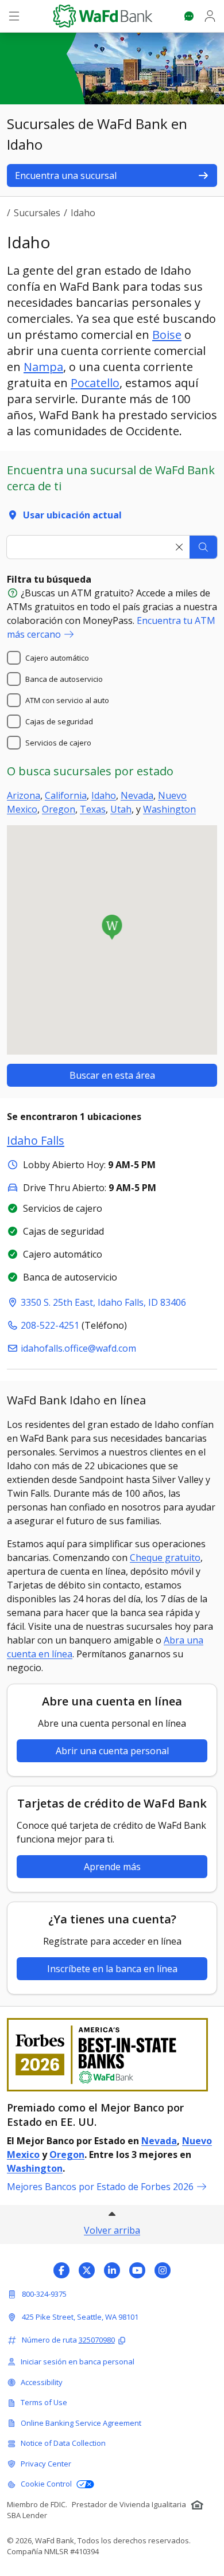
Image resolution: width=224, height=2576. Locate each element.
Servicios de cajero (58, 743)
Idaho (104, 795)
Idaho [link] (83, 213)
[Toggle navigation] (14, 16)
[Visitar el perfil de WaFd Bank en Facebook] (61, 2270)
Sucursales (37, 213)
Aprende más (112, 1867)
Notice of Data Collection (63, 2443)
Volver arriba (112, 2230)
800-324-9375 (44, 2294)
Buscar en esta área (112, 1075)
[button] (112, 927)
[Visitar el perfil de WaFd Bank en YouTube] (137, 2270)
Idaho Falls (36, 1140)
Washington (169, 809)
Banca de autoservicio (64, 679)
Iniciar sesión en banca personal (78, 2362)
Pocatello (95, 383)
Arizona (24, 795)
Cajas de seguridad (59, 721)
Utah (121, 809)
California (66, 795)
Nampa (43, 367)
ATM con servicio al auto (67, 700)
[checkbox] (14, 658)
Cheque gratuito (165, 1558)
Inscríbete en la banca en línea (112, 1969)
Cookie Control (46, 2484)
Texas (93, 809)
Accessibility (42, 2382)
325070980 (97, 2340)
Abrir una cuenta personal (112, 1751)
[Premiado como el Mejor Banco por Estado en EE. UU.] (112, 2055)
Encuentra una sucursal (66, 175)
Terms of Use (44, 2402)
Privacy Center (46, 2464)
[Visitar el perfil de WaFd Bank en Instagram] (163, 2270)
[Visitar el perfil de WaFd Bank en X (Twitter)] (87, 2270)
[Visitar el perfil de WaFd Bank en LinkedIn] (112, 2270)
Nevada (137, 795)
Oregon (59, 809)
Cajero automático (57, 658)
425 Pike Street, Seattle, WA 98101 (80, 2317)
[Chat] (189, 16)
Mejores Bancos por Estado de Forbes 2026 (100, 2187)
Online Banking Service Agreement (81, 2423)
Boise (167, 335)
